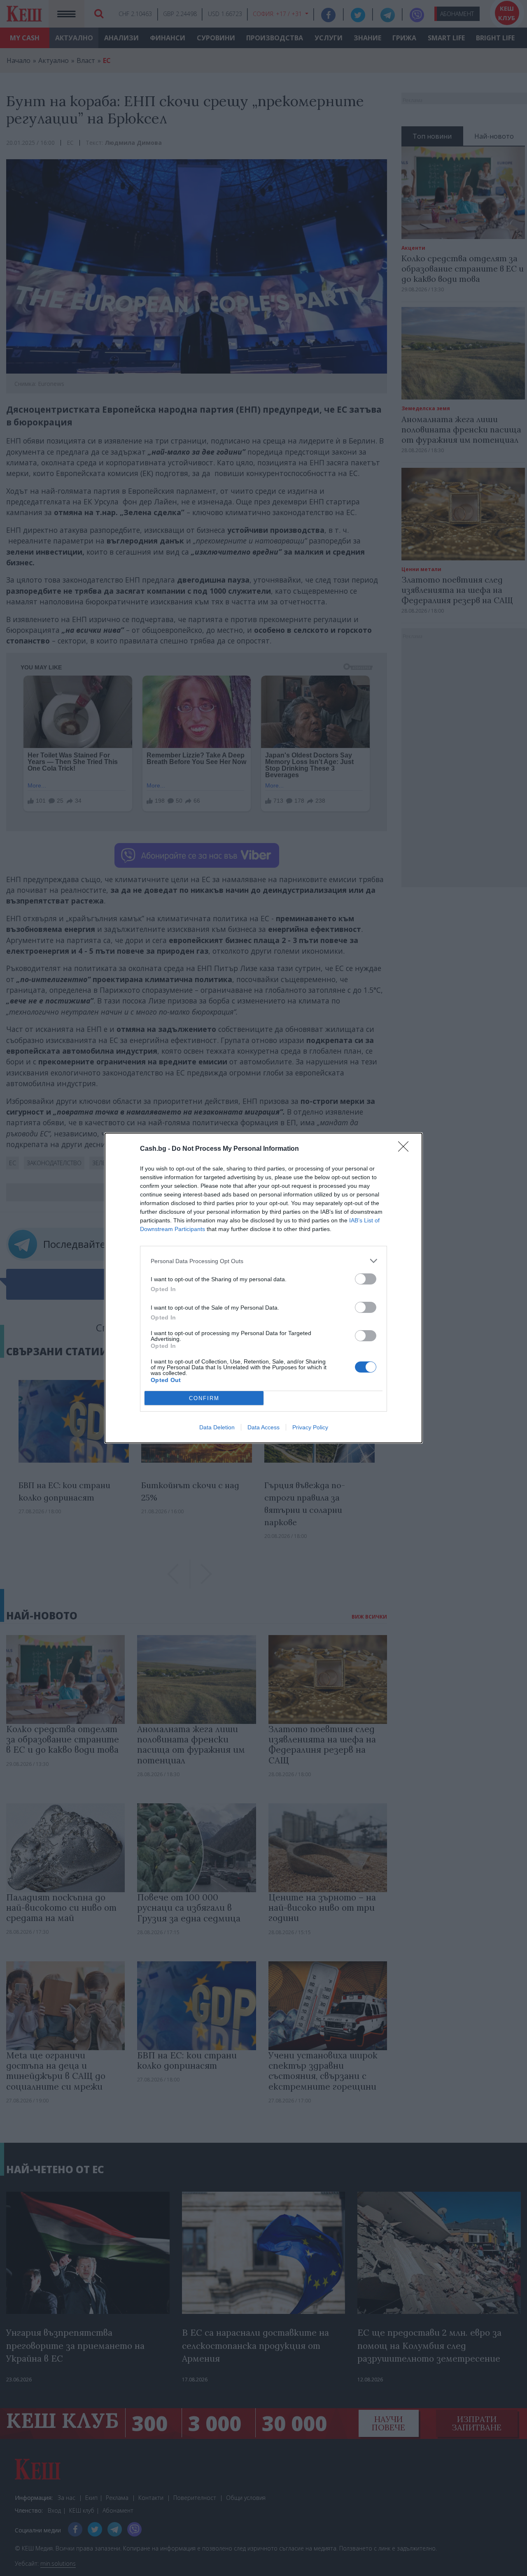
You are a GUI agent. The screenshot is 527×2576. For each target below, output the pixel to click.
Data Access (263, 1427)
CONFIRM (204, 1398)
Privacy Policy (310, 1427)
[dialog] (263, 1288)
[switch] (366, 1279)
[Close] (406, 1149)
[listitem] (263, 1261)
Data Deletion (217, 1427)
